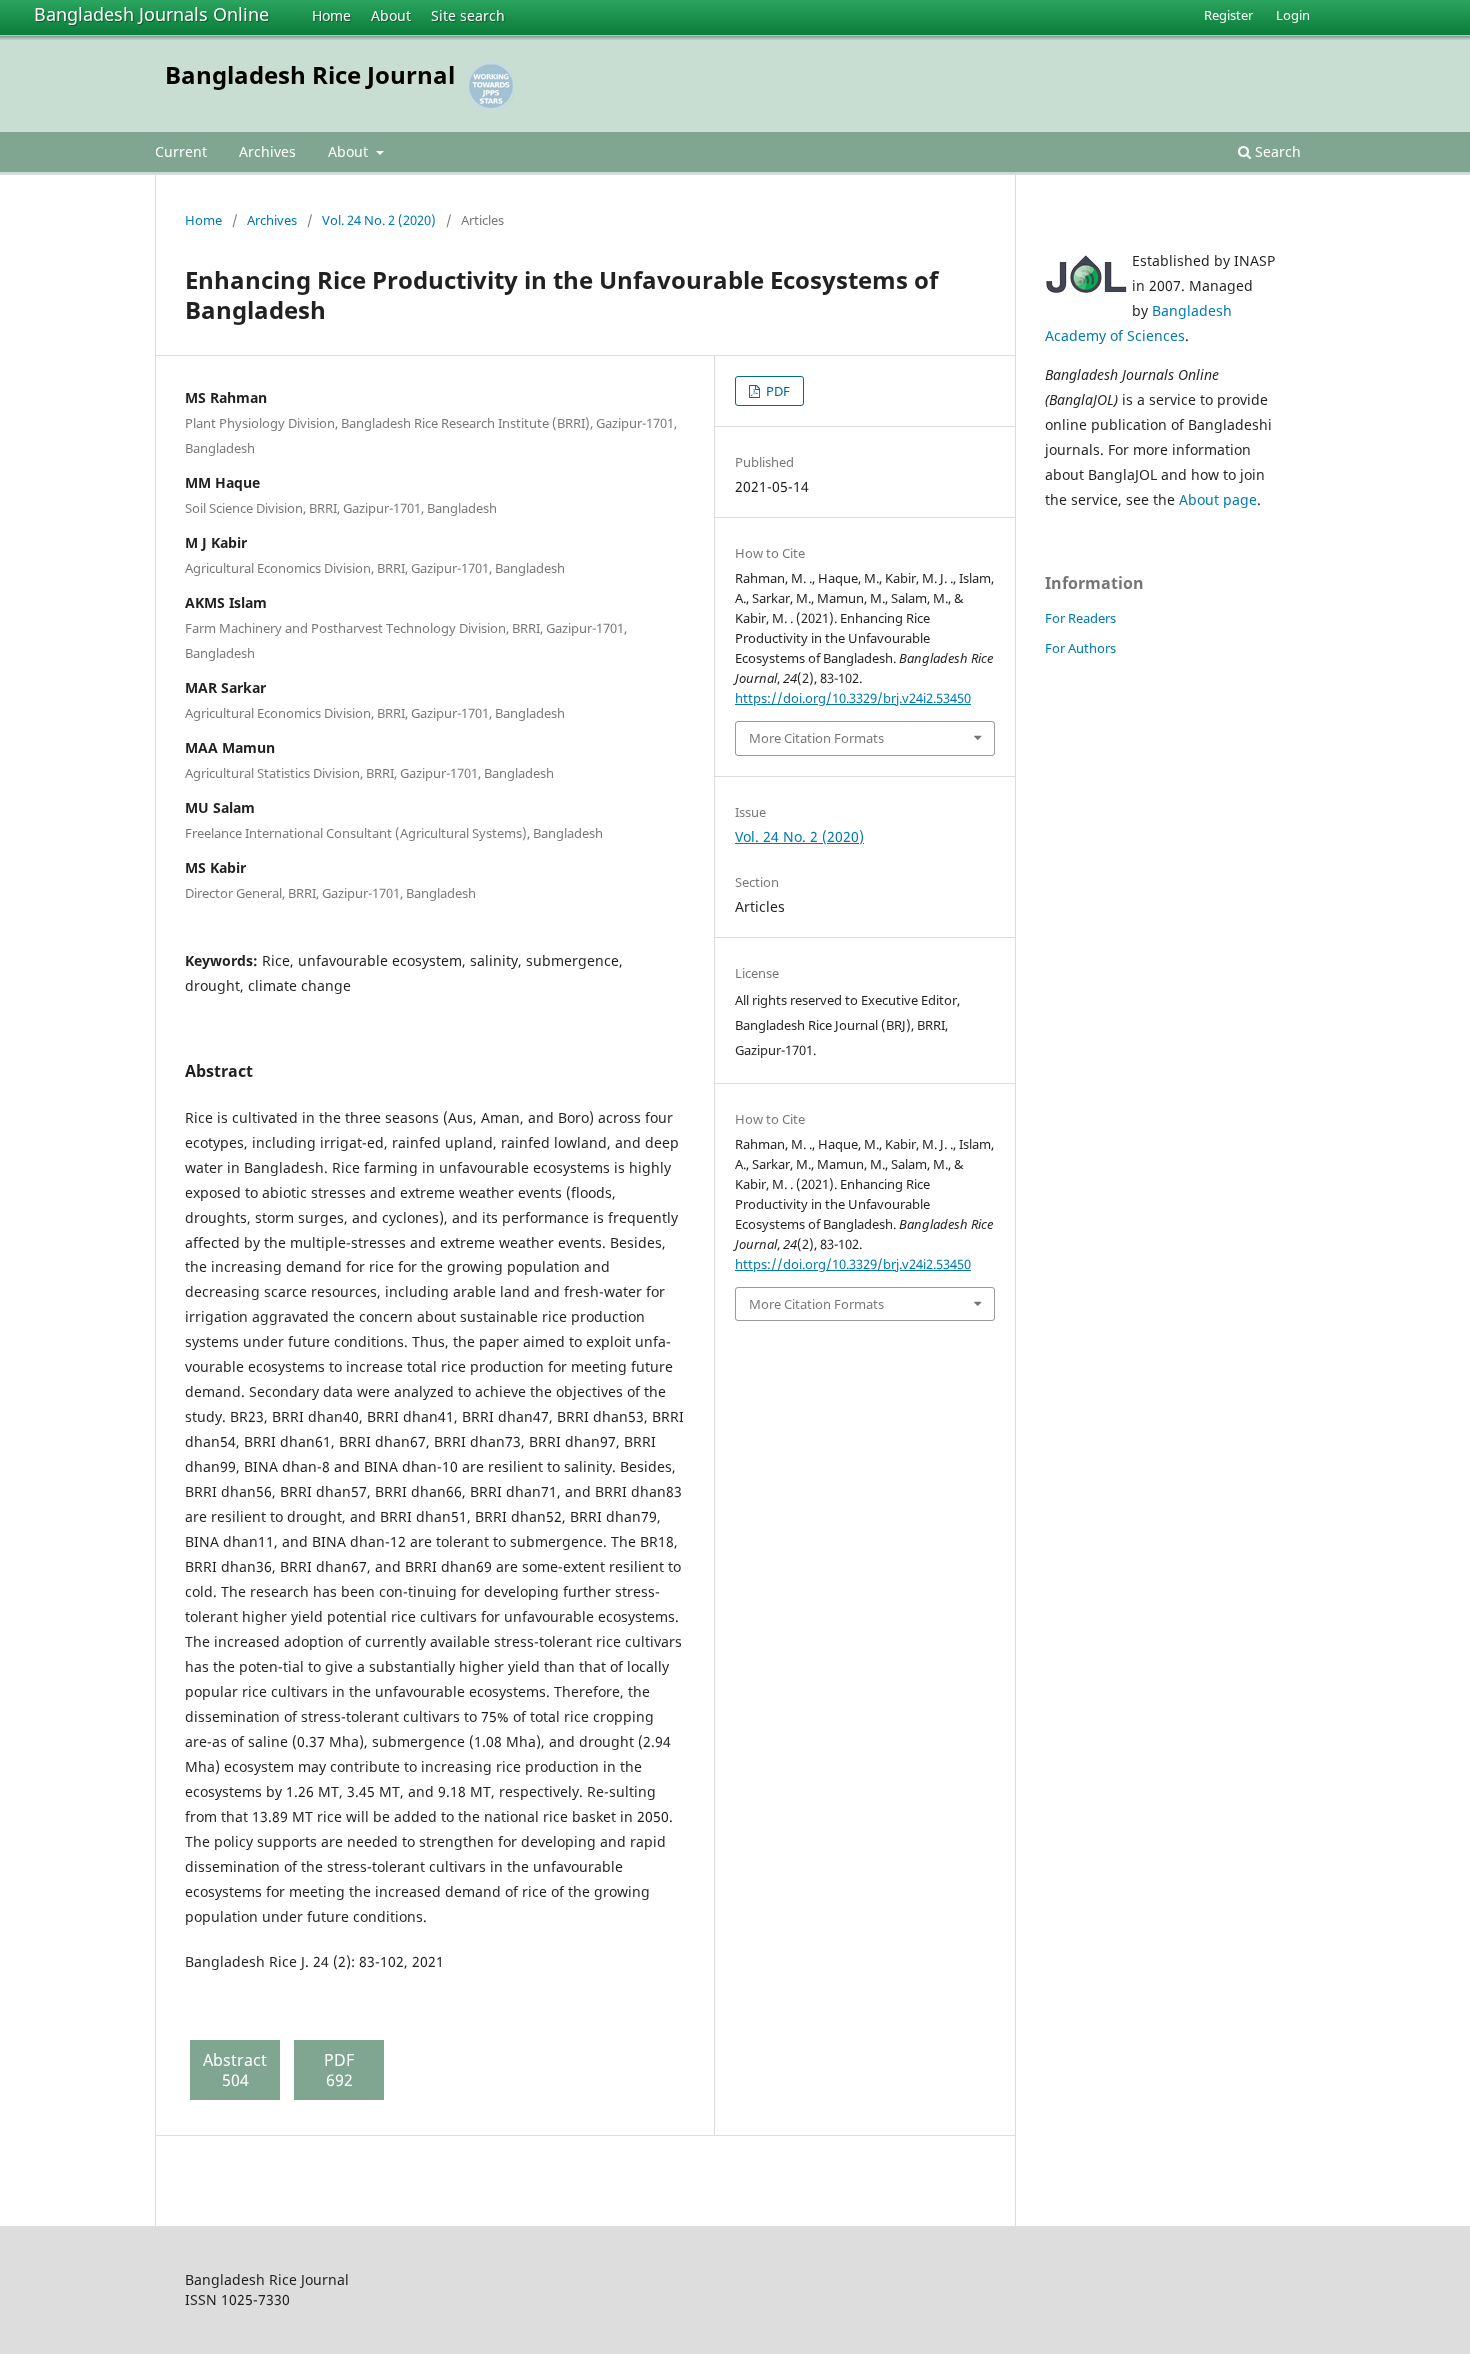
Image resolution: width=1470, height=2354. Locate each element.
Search (1276, 151)
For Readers (1080, 618)
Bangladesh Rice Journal (310, 74)
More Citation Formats (816, 738)
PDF (776, 391)
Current (181, 151)
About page (1218, 499)
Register (1228, 15)
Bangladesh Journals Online (151, 14)
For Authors (1080, 648)
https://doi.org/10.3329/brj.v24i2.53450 (853, 698)
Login (1293, 15)
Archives (267, 151)
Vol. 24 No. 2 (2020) (379, 220)
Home (331, 15)
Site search (468, 15)
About (391, 15)
